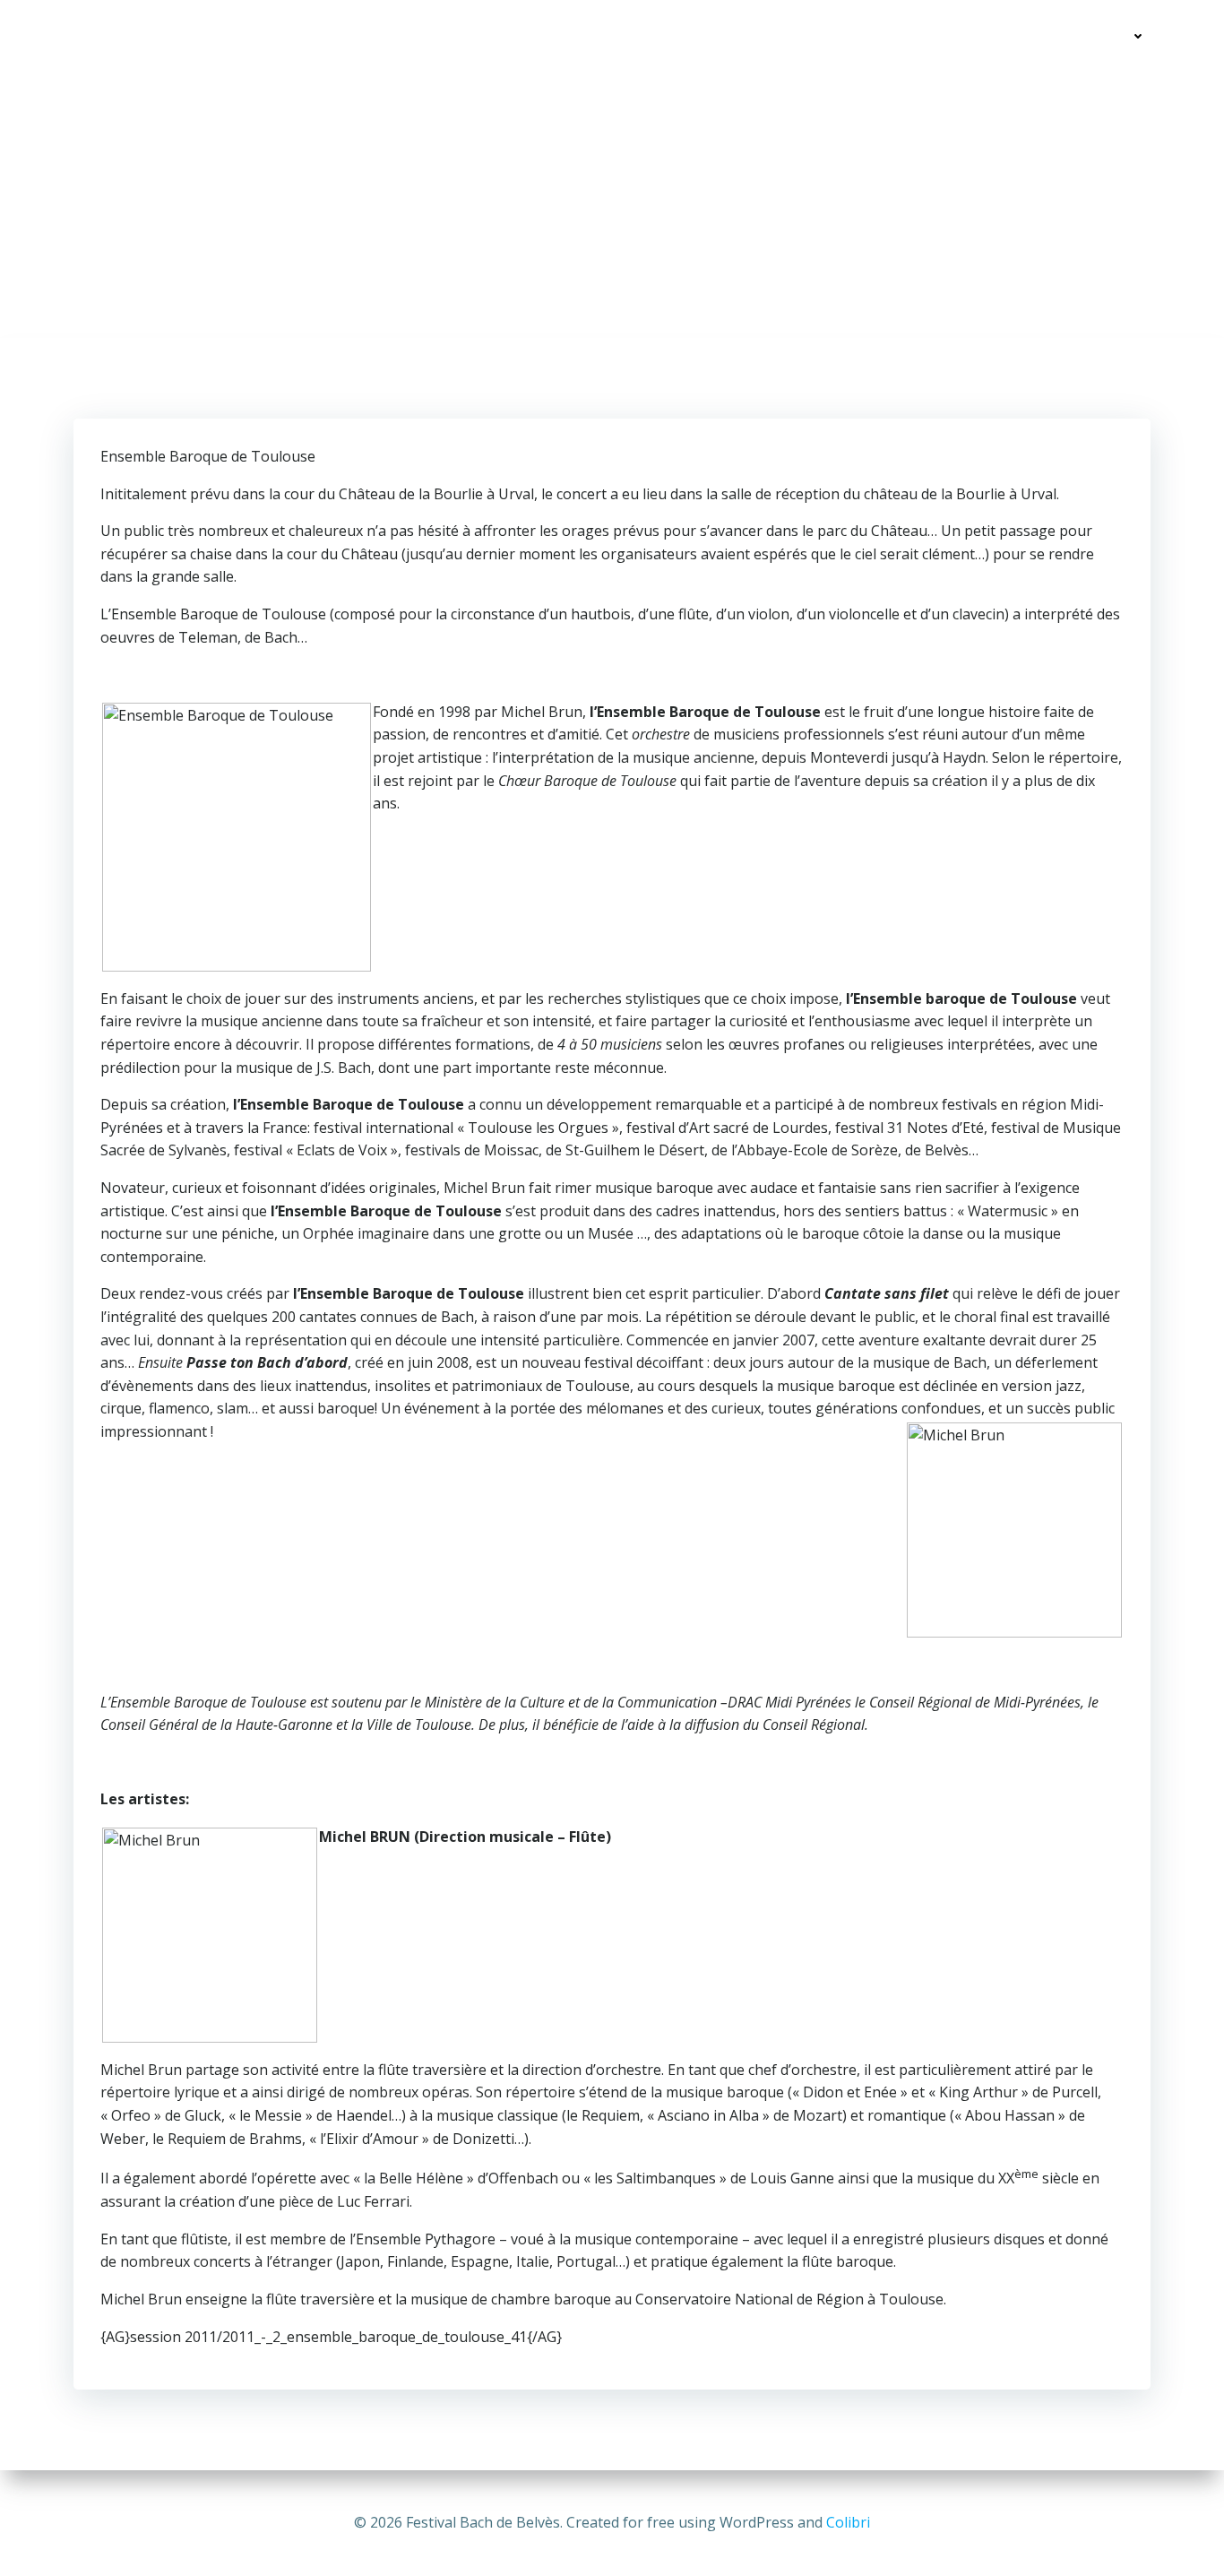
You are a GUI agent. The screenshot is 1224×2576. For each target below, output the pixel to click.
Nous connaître (1073, 36)
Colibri (848, 2522)
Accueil (956, 36)
